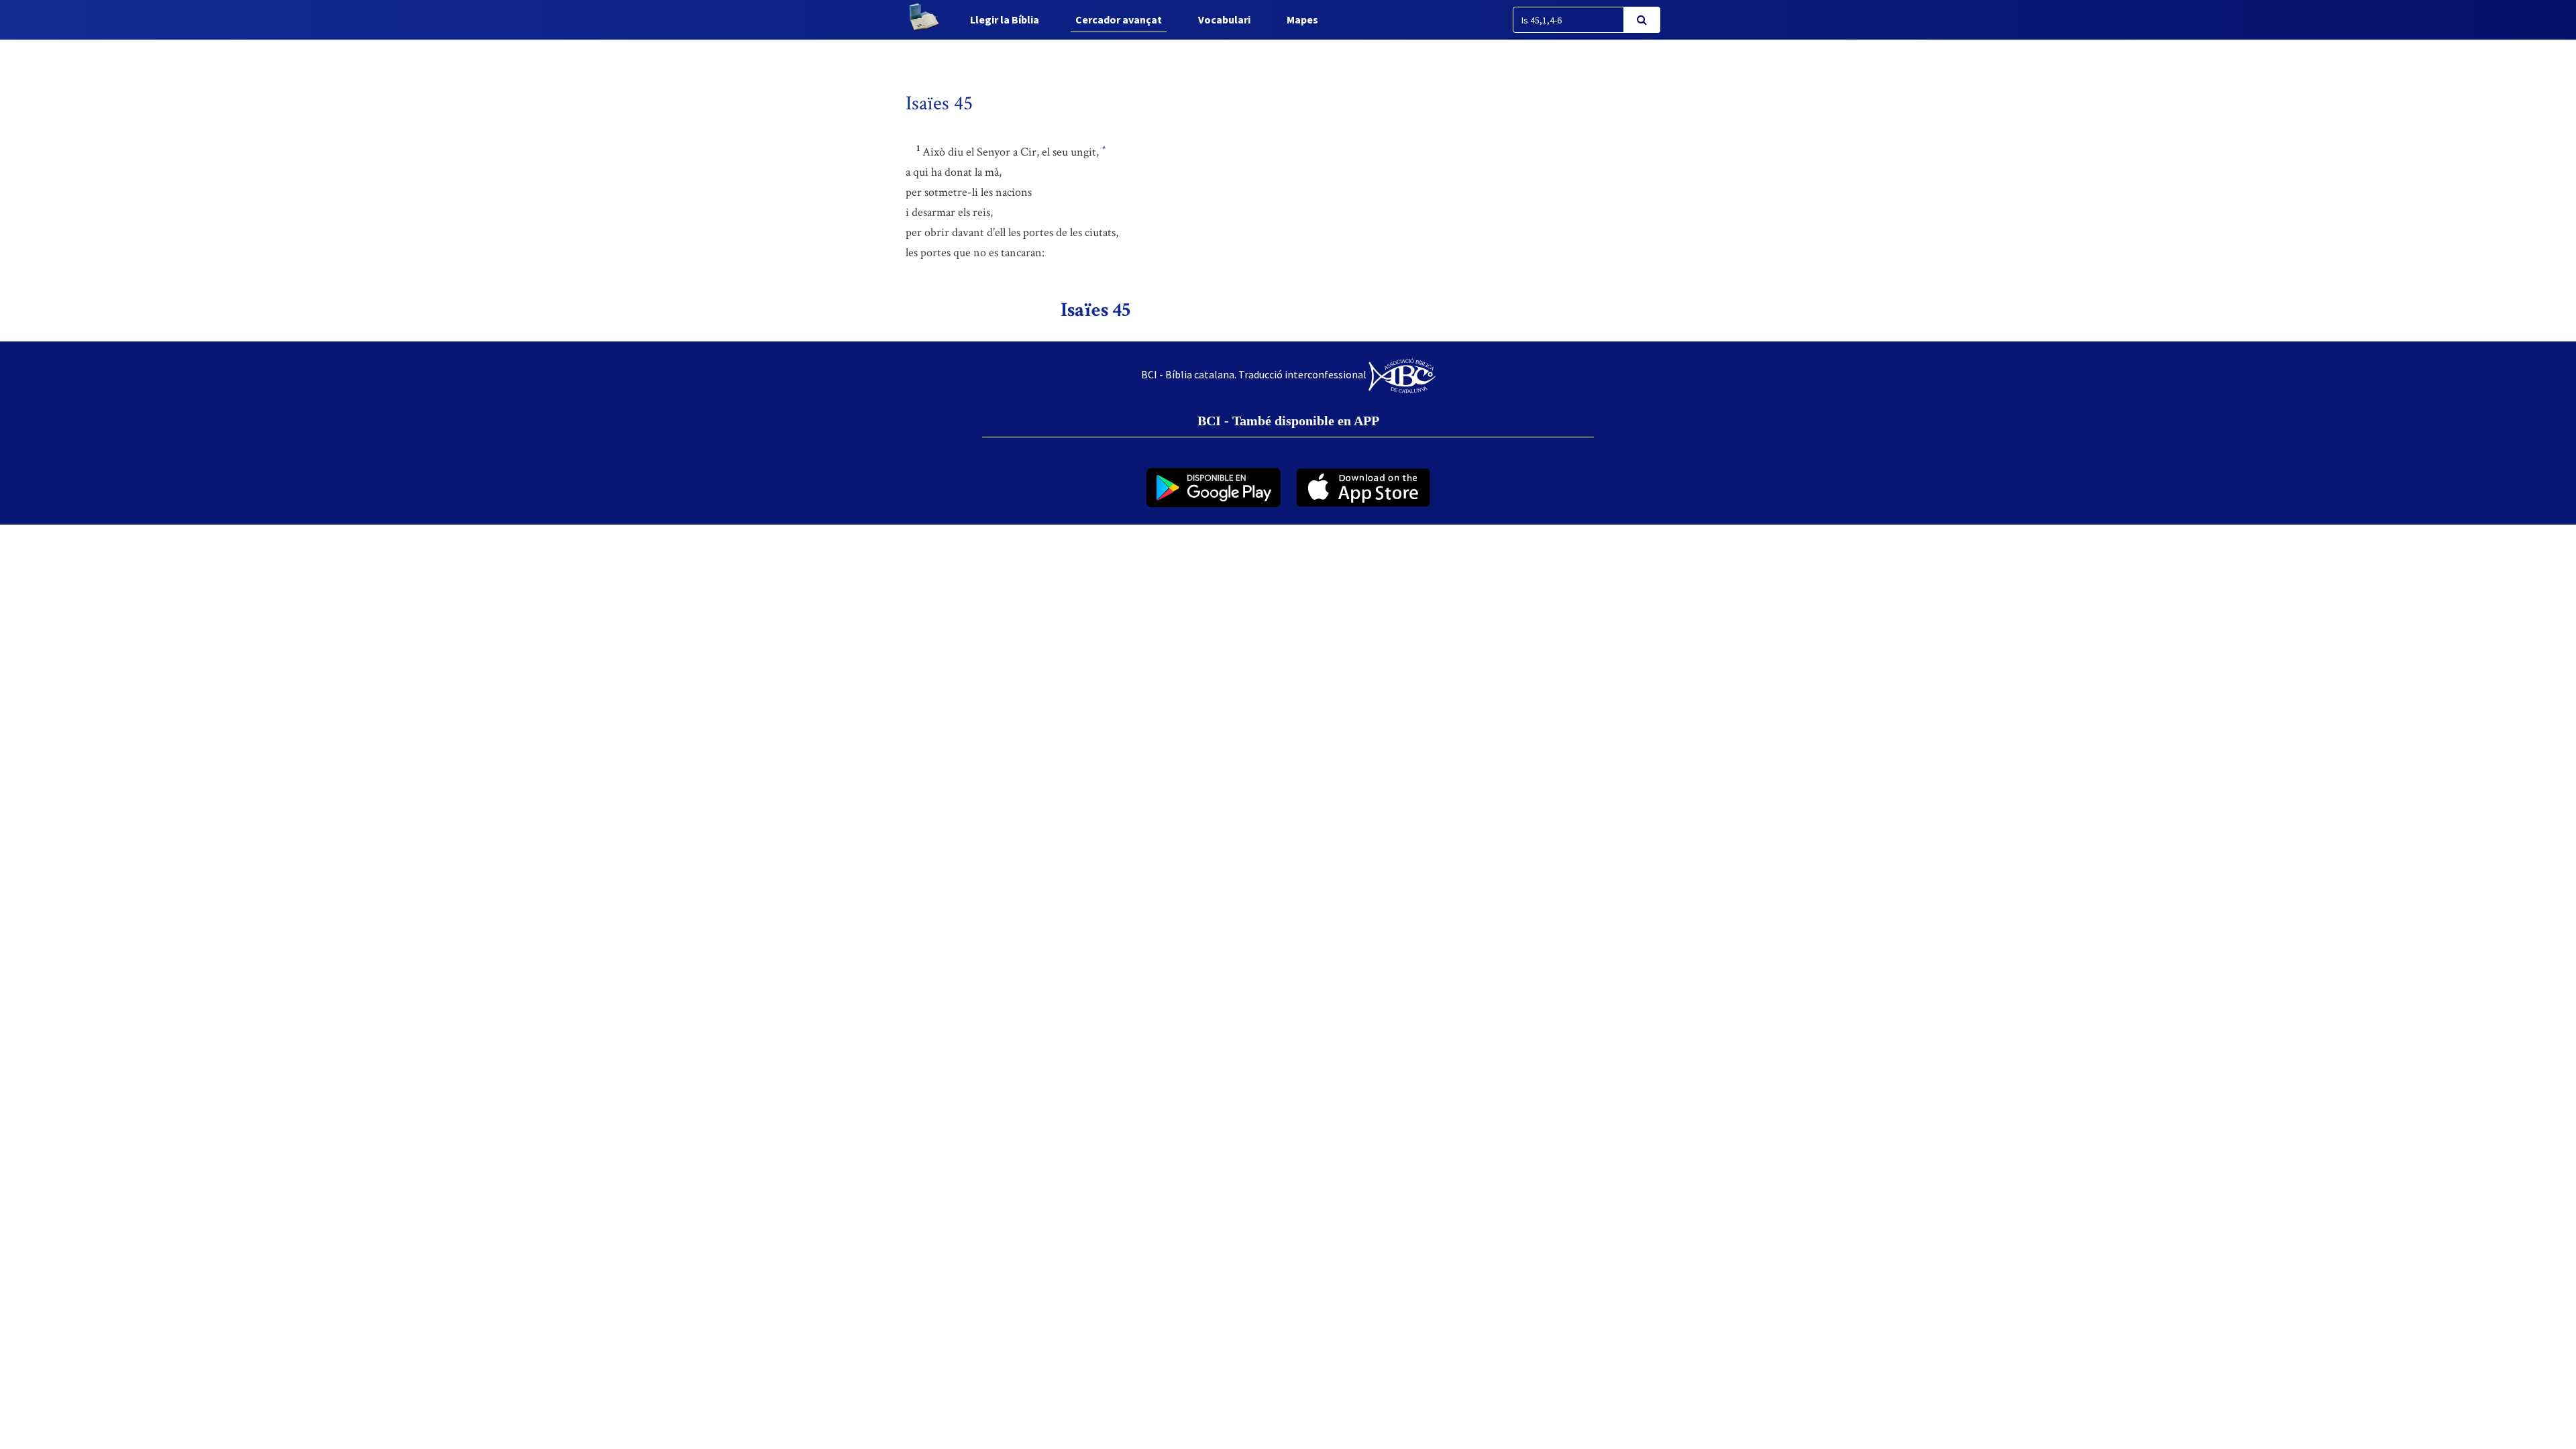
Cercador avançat (1119, 19)
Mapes (1302, 19)
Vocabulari (1224, 19)
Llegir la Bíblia (1005, 19)
